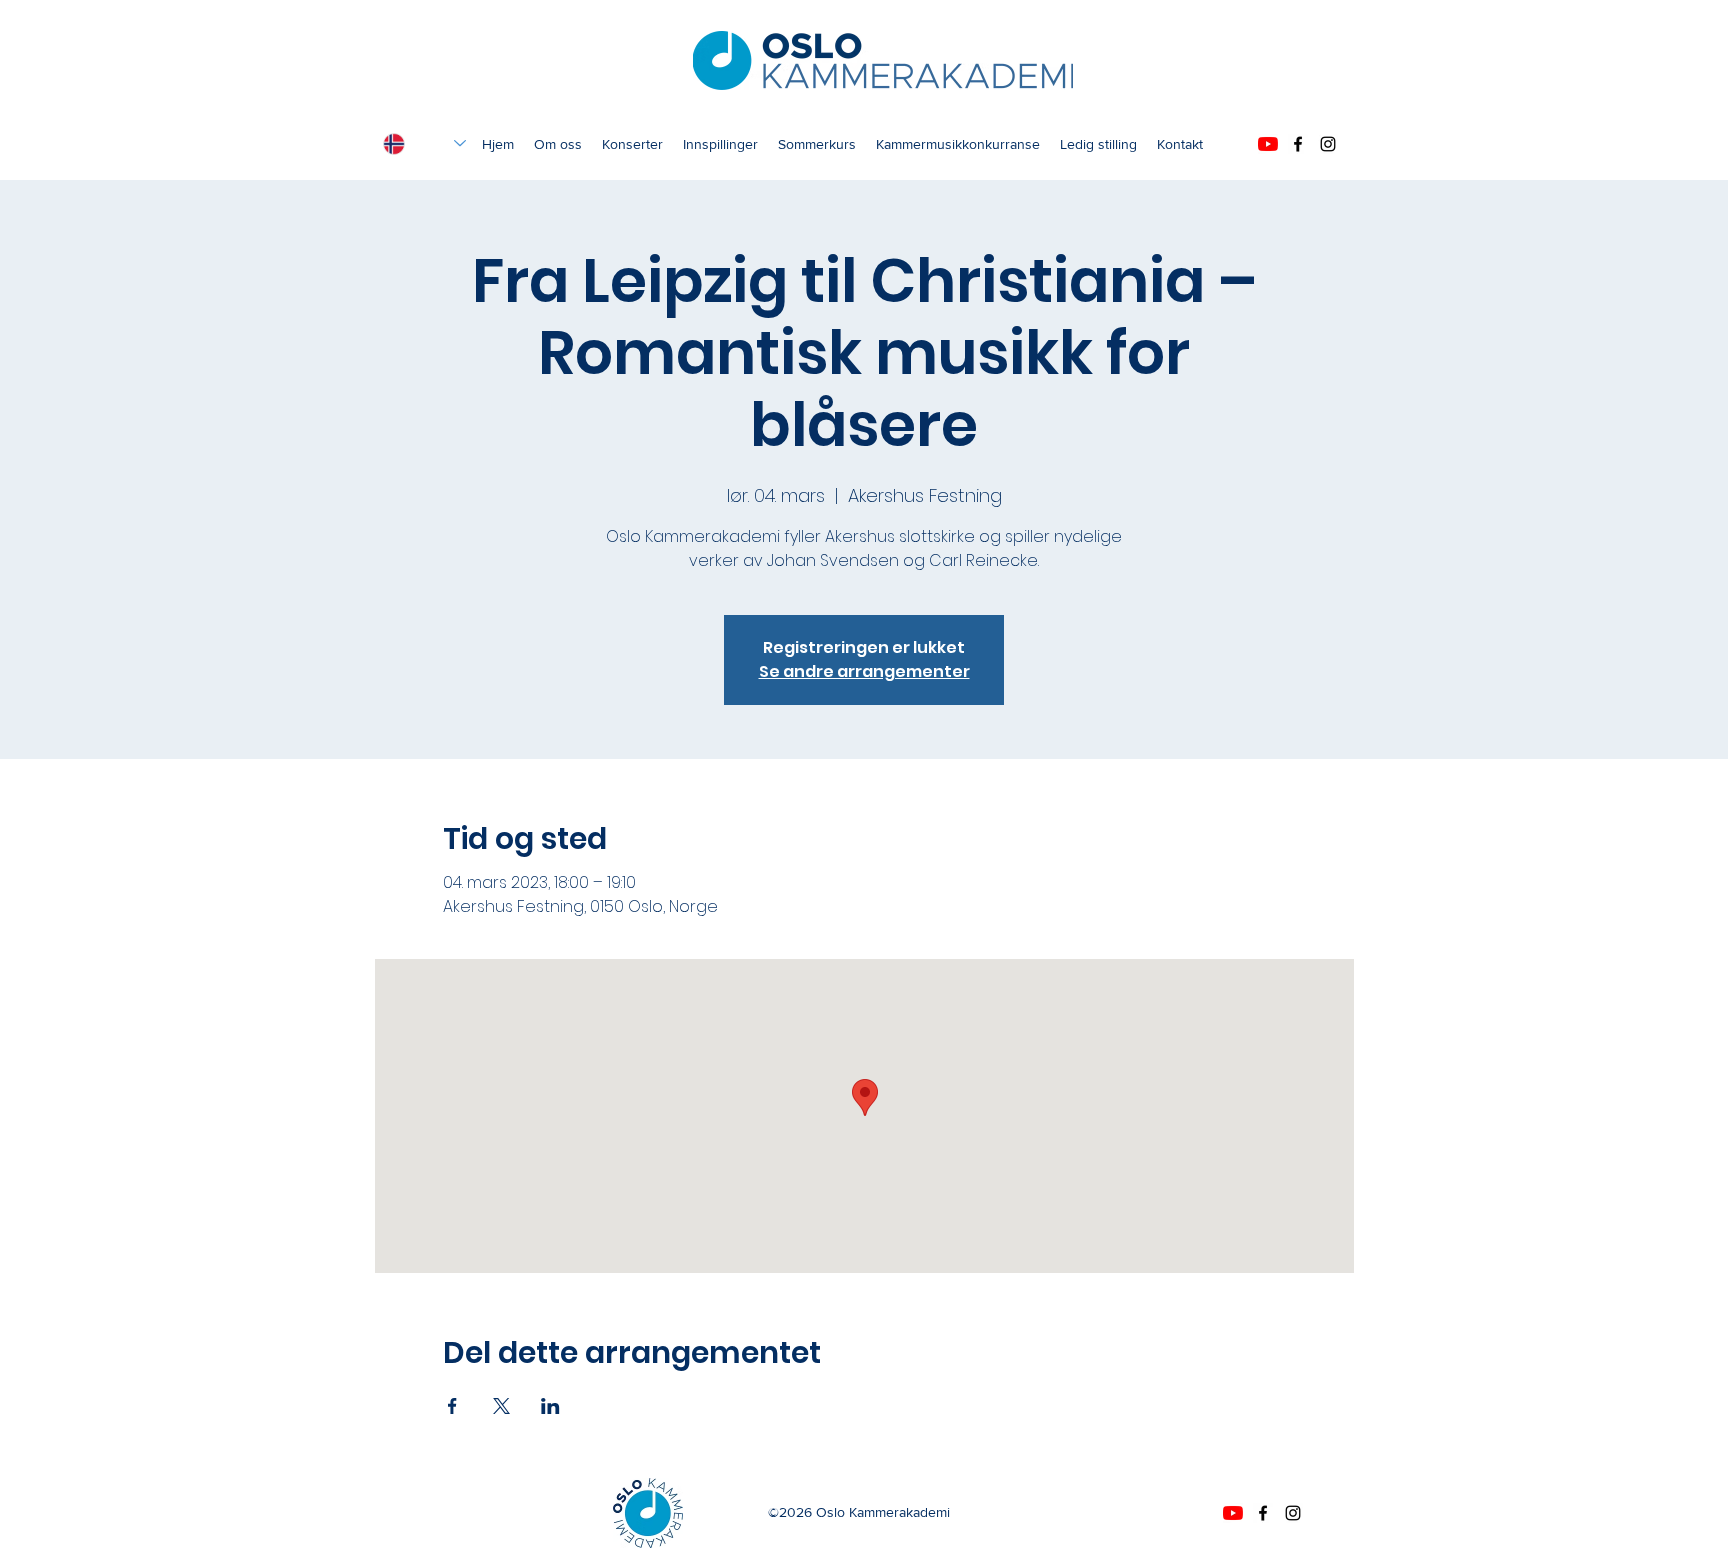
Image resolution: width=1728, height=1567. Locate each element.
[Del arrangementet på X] (501, 1406)
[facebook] (1298, 144)
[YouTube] (1268, 144)
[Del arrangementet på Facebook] (452, 1406)
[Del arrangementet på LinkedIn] (550, 1406)
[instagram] (1328, 144)
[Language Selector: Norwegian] (424, 143)
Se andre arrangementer (864, 671)
